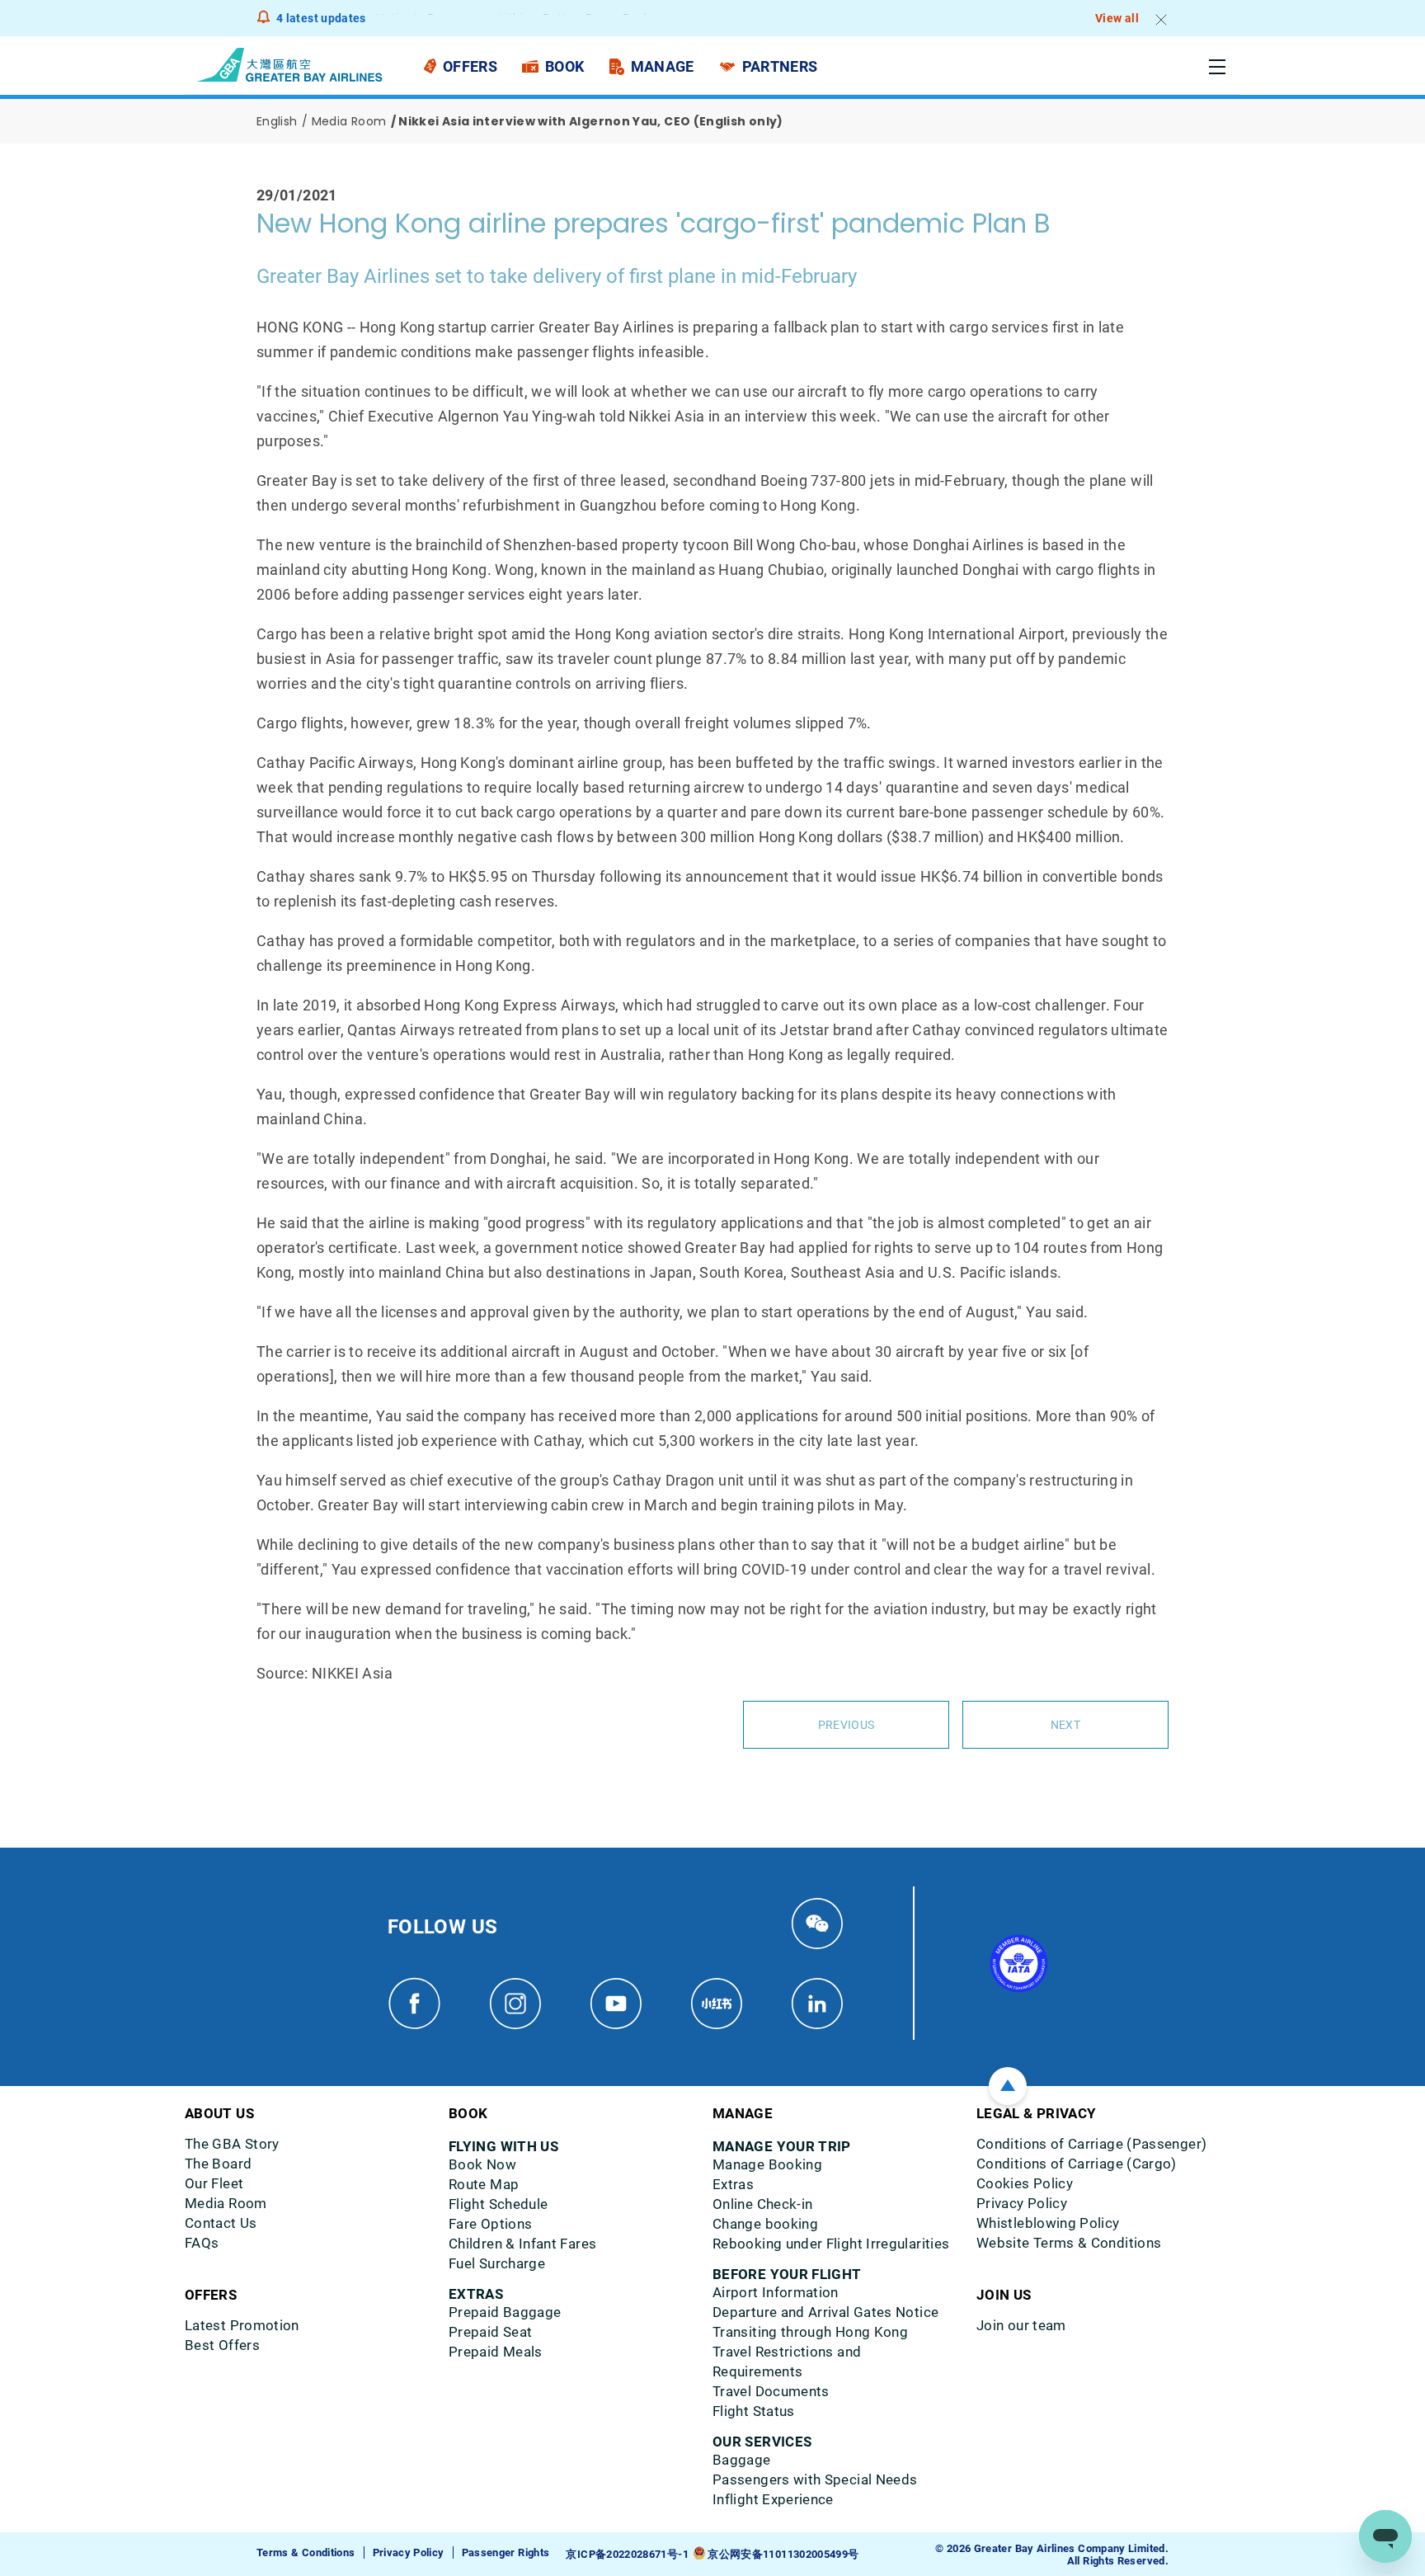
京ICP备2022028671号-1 (627, 2554)
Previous (846, 1725)
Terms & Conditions (306, 2552)
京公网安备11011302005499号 (783, 2554)
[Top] (1008, 2086)
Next (1065, 1725)
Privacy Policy (409, 2552)
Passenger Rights (506, 2552)
